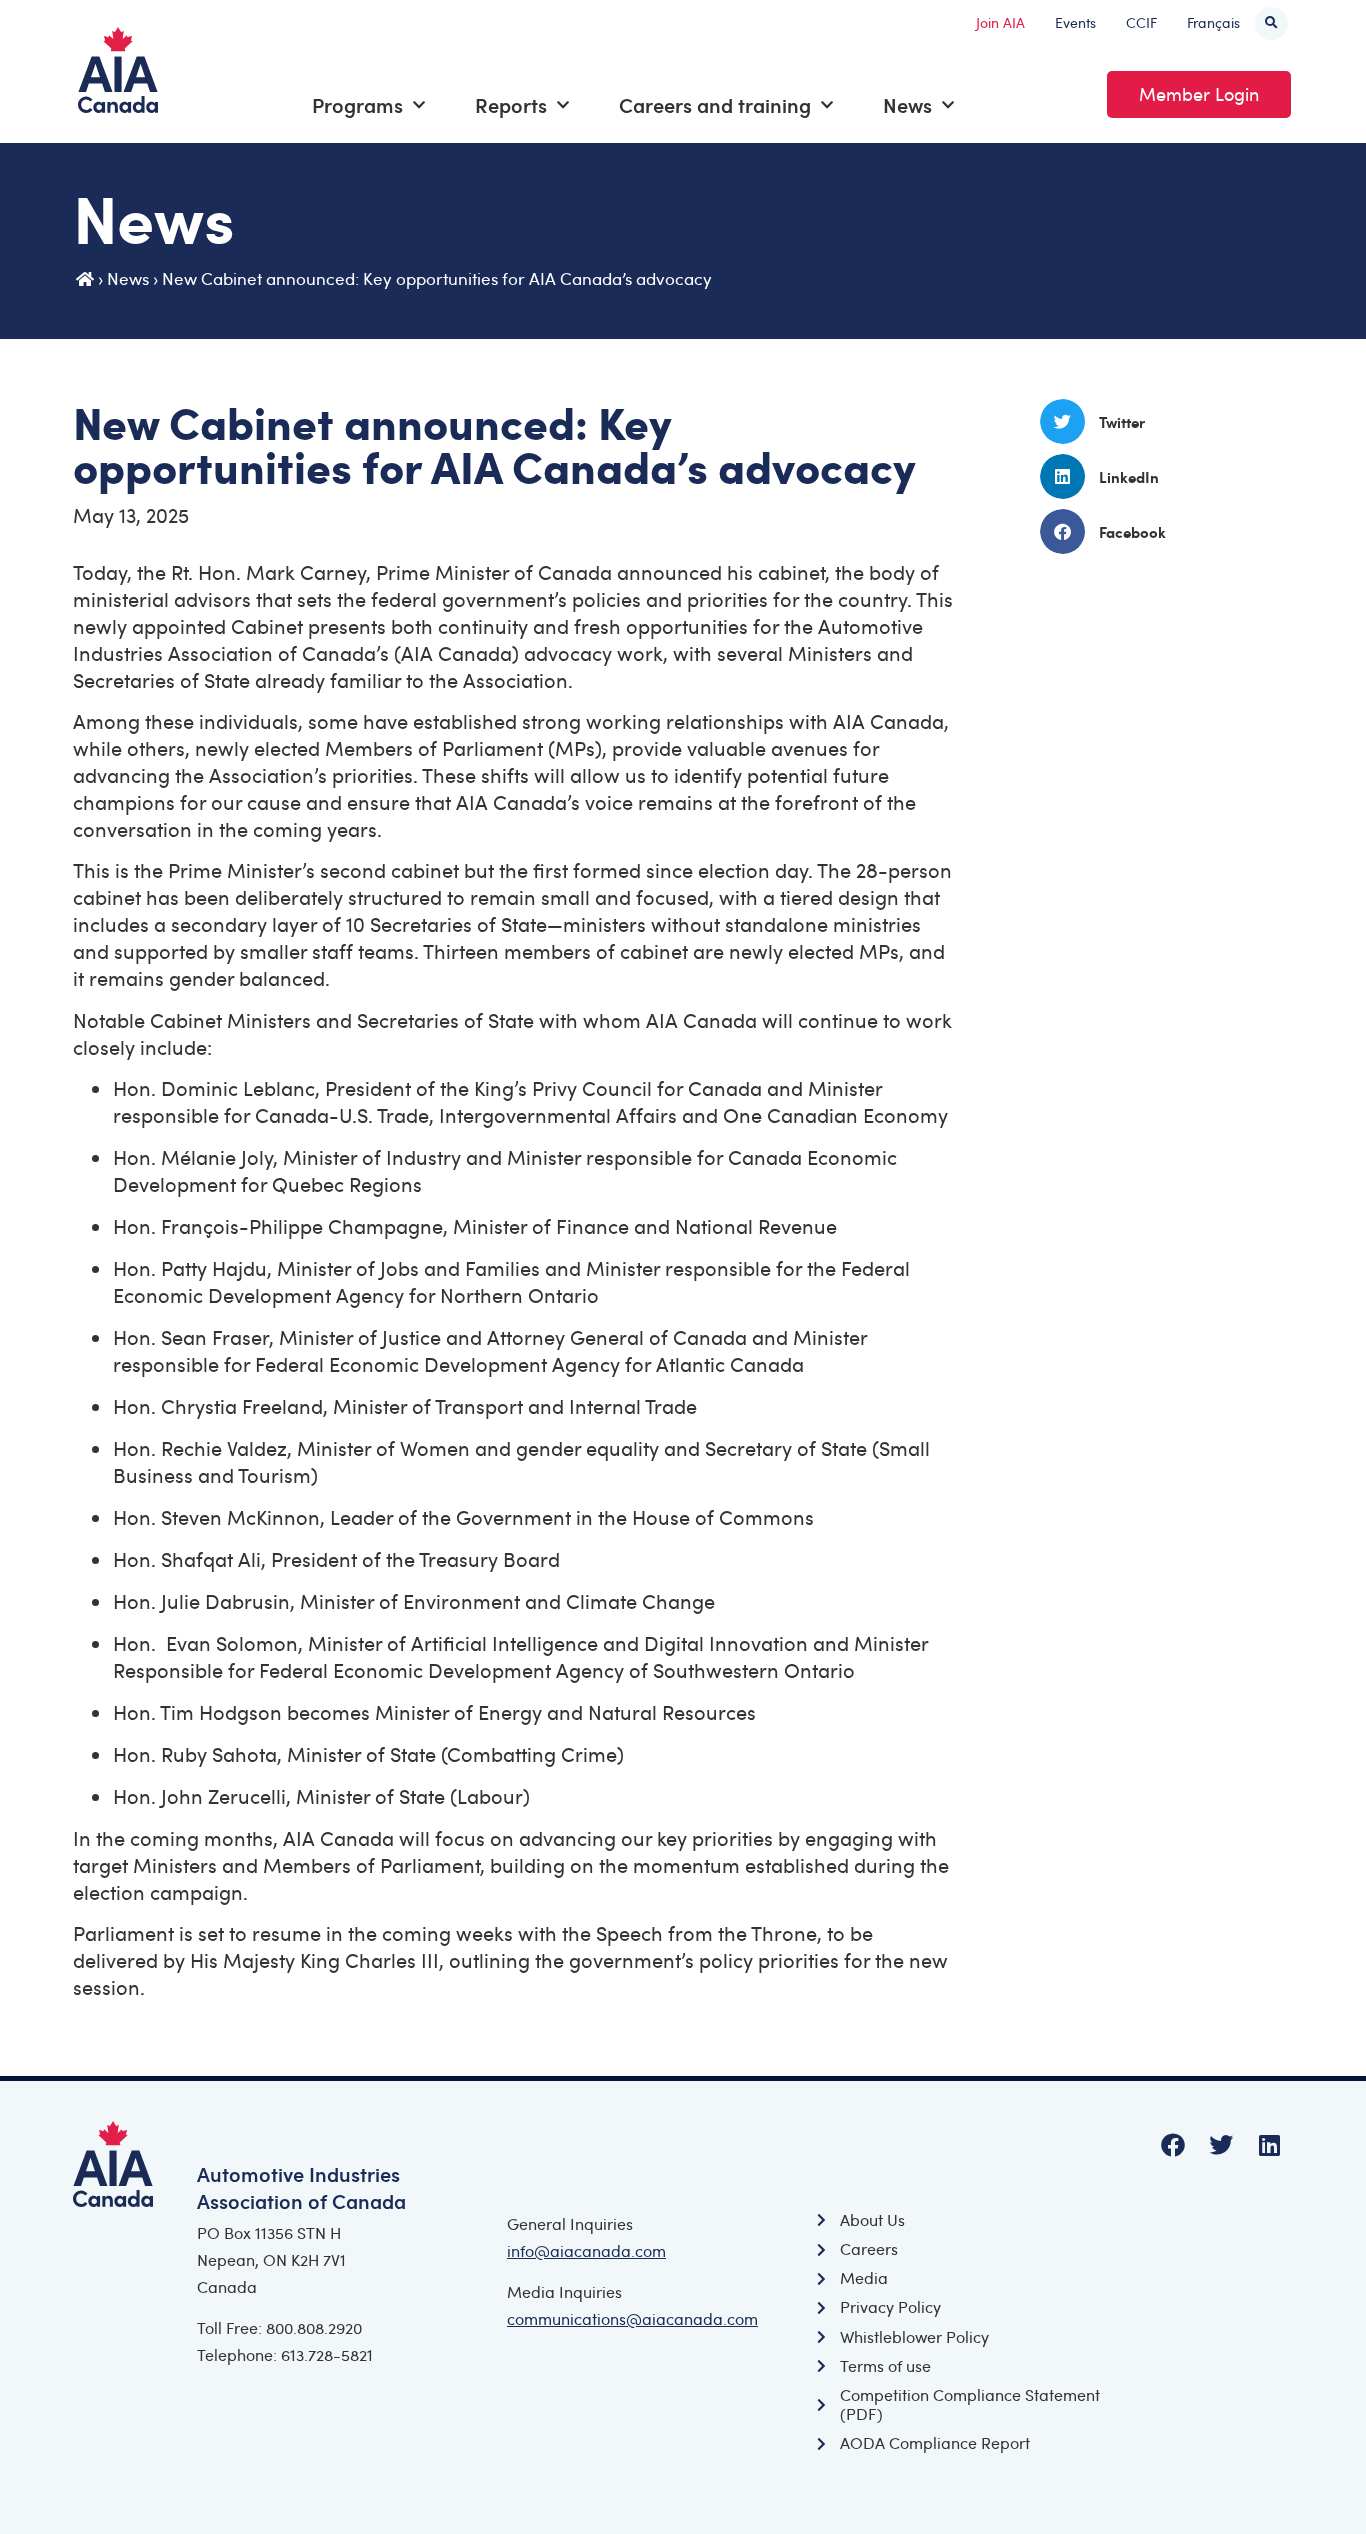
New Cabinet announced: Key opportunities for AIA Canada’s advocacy (437, 278)
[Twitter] (1221, 2145)
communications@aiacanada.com (632, 2319)
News (907, 105)
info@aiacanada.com (586, 2251)
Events (1075, 22)
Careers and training (715, 105)
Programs (357, 105)
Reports (511, 105)
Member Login (1199, 94)
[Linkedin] (1269, 2145)
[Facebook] (1173, 2145)
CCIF (1141, 22)
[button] (1271, 23)
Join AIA (1000, 22)
